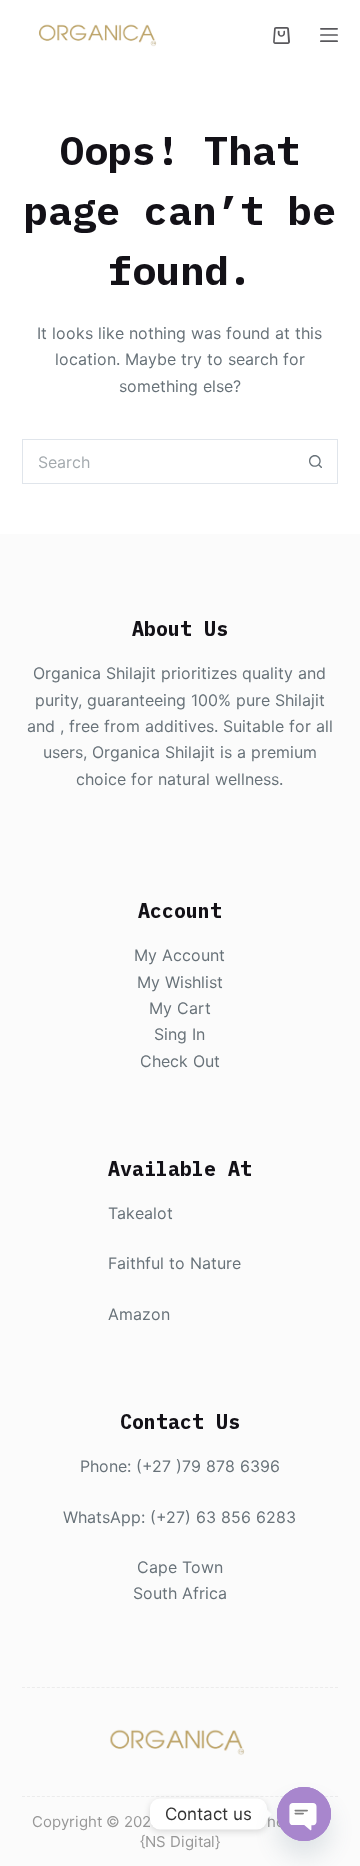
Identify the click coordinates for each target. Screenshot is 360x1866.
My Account (179, 955)
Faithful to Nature (174, 1263)
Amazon (139, 1314)
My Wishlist (180, 982)
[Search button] (315, 461)
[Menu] (329, 35)
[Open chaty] (304, 1814)
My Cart (180, 1008)
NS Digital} (182, 1841)
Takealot (140, 1213)
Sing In (179, 1034)
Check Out (180, 1061)
